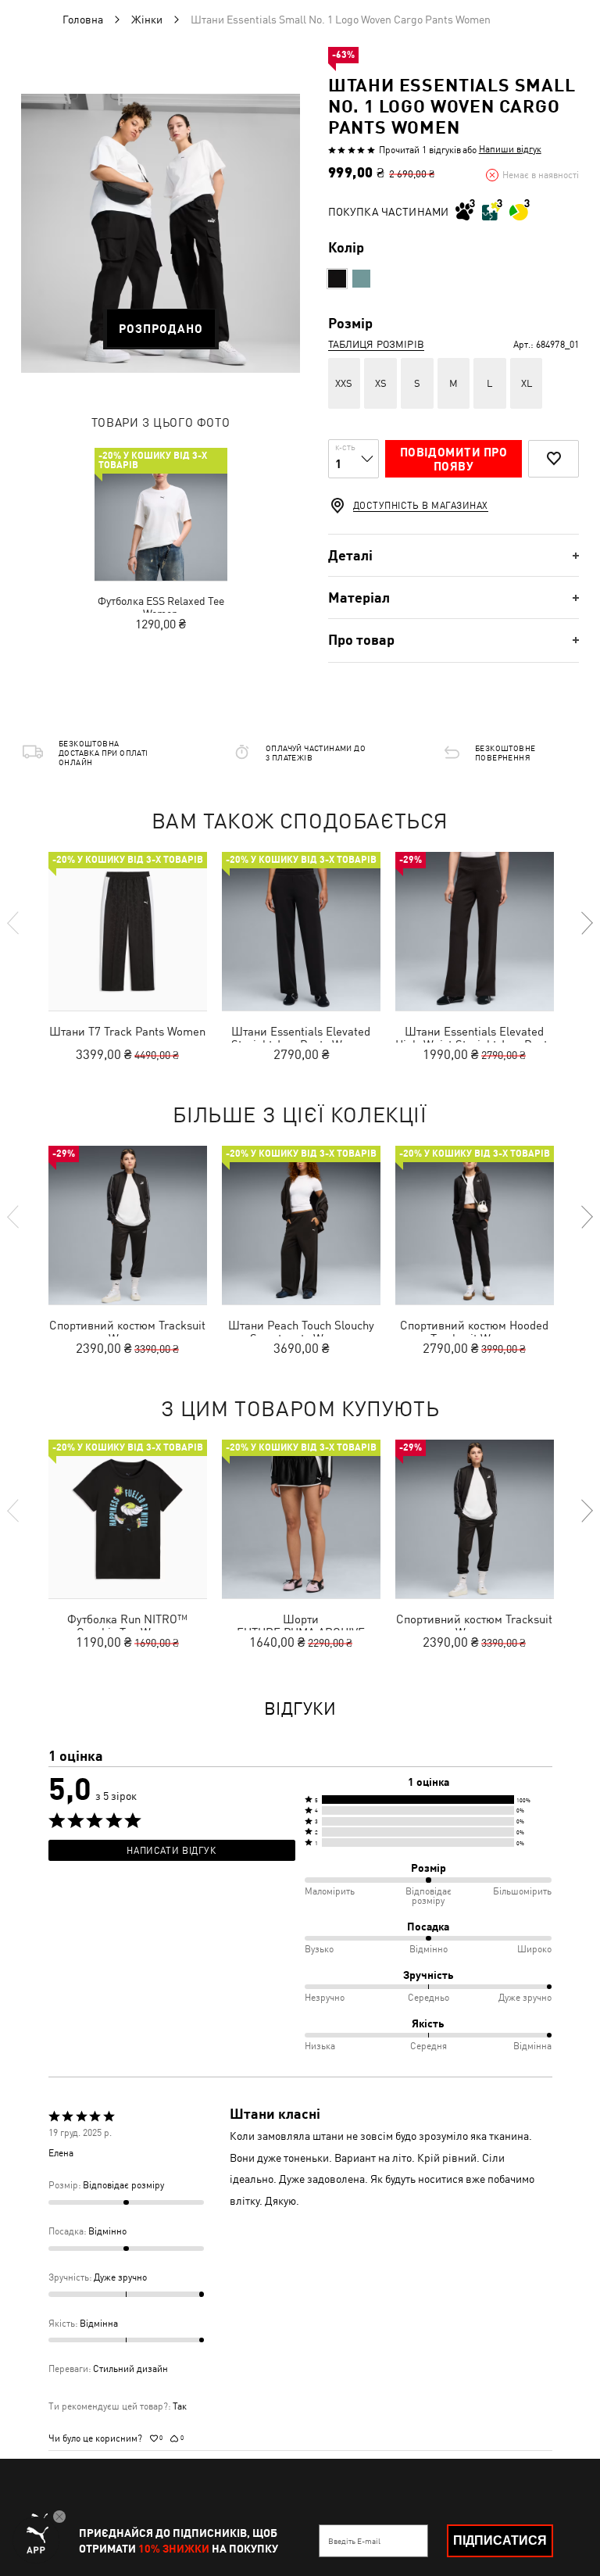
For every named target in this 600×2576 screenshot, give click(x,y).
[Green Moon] (361, 279)
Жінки (147, 20)
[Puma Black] (337, 279)
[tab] (454, 555)
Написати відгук (171, 1851)
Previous (14, 923)
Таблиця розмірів (376, 344)
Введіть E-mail (354, 2541)
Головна (83, 20)
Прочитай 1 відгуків (420, 150)
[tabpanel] (161, 233)
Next (586, 923)
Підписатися (500, 2540)
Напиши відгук (510, 149)
